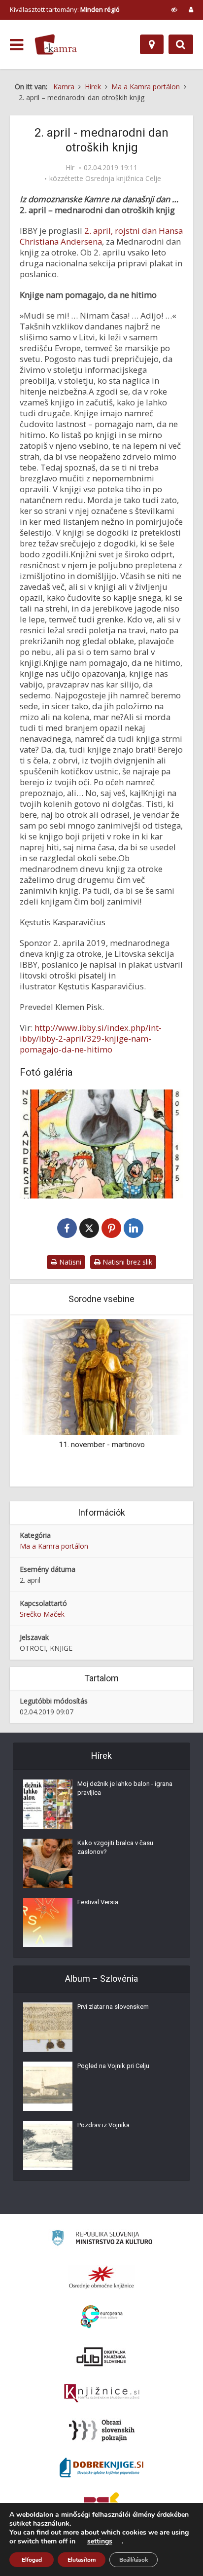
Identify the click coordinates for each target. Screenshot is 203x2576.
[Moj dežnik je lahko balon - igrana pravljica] (48, 1804)
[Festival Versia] (48, 1923)
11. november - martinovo (102, 1445)
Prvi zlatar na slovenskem (113, 2007)
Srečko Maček (42, 1614)
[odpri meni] (17, 45)
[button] (164, 1402)
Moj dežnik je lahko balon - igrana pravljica (125, 1788)
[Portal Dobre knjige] (101, 2467)
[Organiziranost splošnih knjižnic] (101, 2277)
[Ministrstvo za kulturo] (102, 2239)
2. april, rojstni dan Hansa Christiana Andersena (101, 236)
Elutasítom (82, 2560)
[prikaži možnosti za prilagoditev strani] (174, 9)
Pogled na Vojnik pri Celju (113, 2066)
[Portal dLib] (101, 2357)
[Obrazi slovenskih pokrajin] (102, 2431)
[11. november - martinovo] (101, 1376)
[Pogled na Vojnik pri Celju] (48, 2086)
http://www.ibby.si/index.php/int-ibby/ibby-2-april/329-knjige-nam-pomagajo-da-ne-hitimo (91, 1038)
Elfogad (32, 2560)
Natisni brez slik (126, 1262)
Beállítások (134, 2560)
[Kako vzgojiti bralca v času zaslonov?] (48, 1863)
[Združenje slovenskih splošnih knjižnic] (102, 2394)
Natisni (69, 1262)
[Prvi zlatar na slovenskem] (48, 2027)
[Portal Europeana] (102, 2317)
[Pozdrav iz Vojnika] (48, 2145)
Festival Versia (98, 1902)
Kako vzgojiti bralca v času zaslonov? (115, 1847)
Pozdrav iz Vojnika (103, 2125)
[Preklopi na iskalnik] (181, 44)
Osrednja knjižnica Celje (123, 179)
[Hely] (152, 44)
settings (100, 2541)
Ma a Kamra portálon (54, 1546)
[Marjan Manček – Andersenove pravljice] (101, 1144)
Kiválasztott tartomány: (65, 9)
